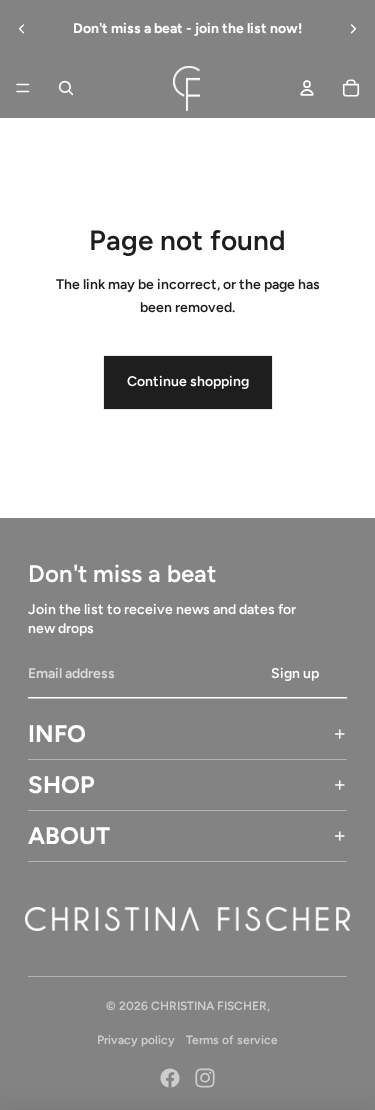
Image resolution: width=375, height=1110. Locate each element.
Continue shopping (188, 381)
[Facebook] (170, 1078)
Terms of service (232, 1040)
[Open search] (66, 88)
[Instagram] (205, 1078)
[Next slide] (353, 29)
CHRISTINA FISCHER (209, 1006)
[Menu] (23, 88)
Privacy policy (136, 1040)
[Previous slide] (22, 29)
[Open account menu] (307, 88)
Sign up (295, 673)
